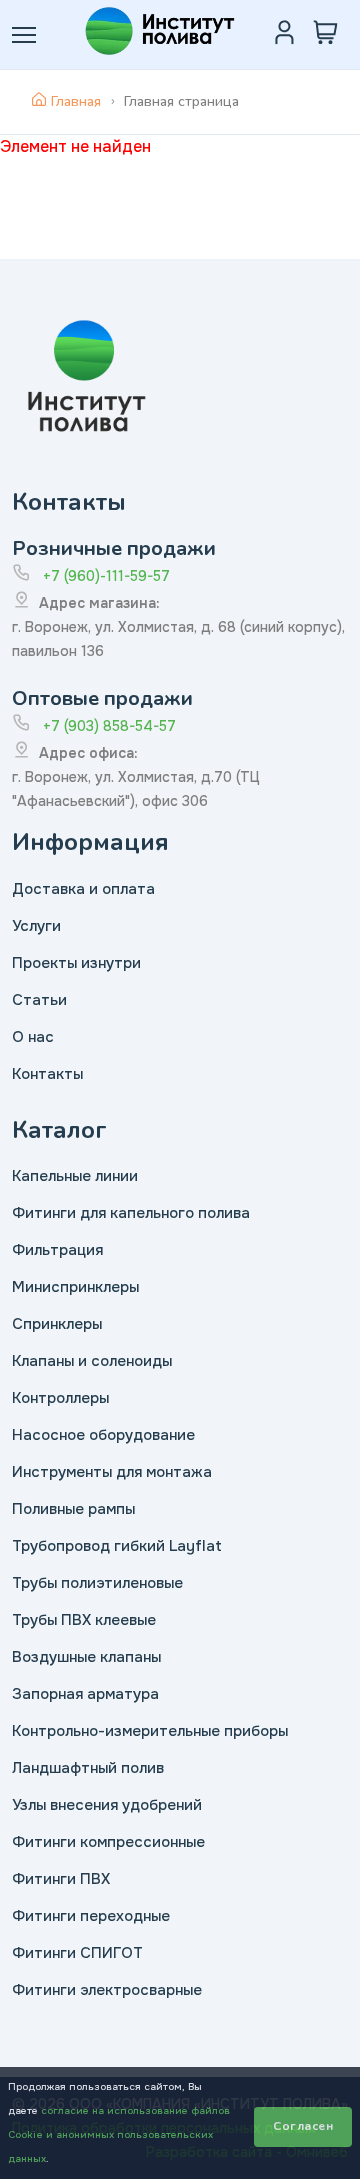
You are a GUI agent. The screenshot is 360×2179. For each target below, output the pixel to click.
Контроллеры (60, 1398)
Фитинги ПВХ (61, 1879)
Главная (76, 101)
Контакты (47, 1074)
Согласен (303, 2126)
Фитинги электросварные (107, 1990)
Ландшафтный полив (88, 1768)
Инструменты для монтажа (112, 1472)
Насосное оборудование (103, 1435)
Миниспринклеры (75, 1287)
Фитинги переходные (91, 1916)
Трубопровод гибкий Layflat (117, 1546)
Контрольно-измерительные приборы (150, 1731)
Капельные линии (75, 1176)
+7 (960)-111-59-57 (106, 576)
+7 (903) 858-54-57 (109, 726)
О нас (33, 1037)
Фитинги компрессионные (108, 1842)
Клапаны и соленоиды (92, 1361)
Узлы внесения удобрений (107, 1805)
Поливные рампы (73, 1509)
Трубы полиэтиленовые (97, 1583)
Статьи (39, 1000)
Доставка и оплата (83, 889)
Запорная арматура (85, 1694)
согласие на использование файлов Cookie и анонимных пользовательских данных (119, 2134)
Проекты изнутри (76, 963)
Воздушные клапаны (86, 1657)
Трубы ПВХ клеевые (84, 1620)
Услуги (36, 926)
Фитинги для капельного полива (131, 1213)
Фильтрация (57, 1250)
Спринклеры (57, 1324)
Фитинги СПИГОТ (77, 1953)
